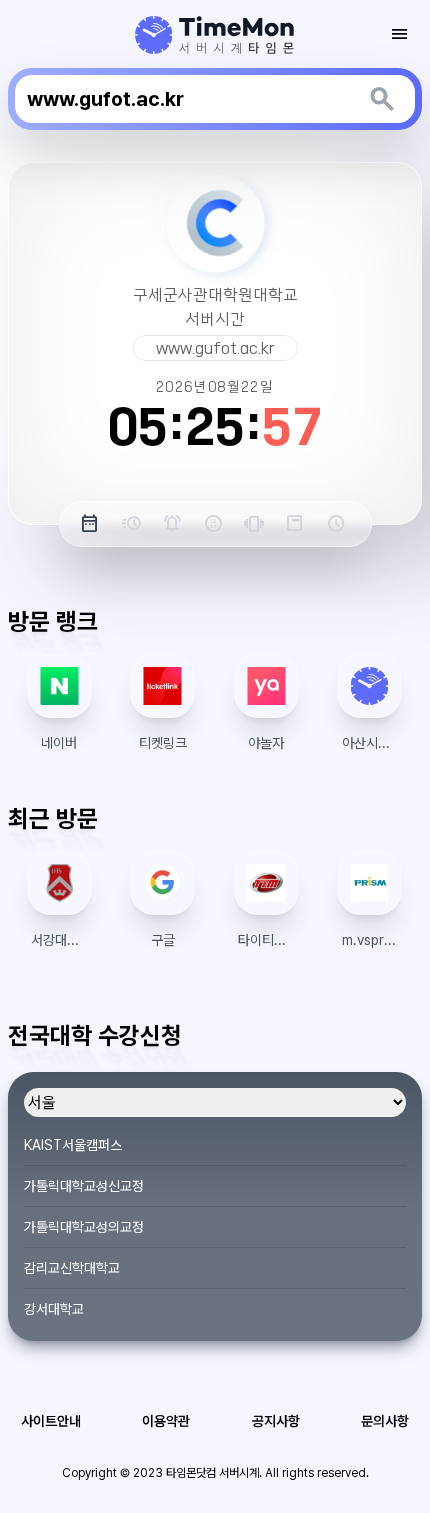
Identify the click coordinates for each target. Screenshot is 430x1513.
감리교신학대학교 (72, 1268)
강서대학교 (54, 1309)
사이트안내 (51, 1421)
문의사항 (385, 1421)
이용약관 (166, 1421)
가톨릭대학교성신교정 (84, 1186)
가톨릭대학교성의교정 (84, 1227)
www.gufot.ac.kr (215, 348)
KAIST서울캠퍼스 (73, 1145)
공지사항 (276, 1421)
